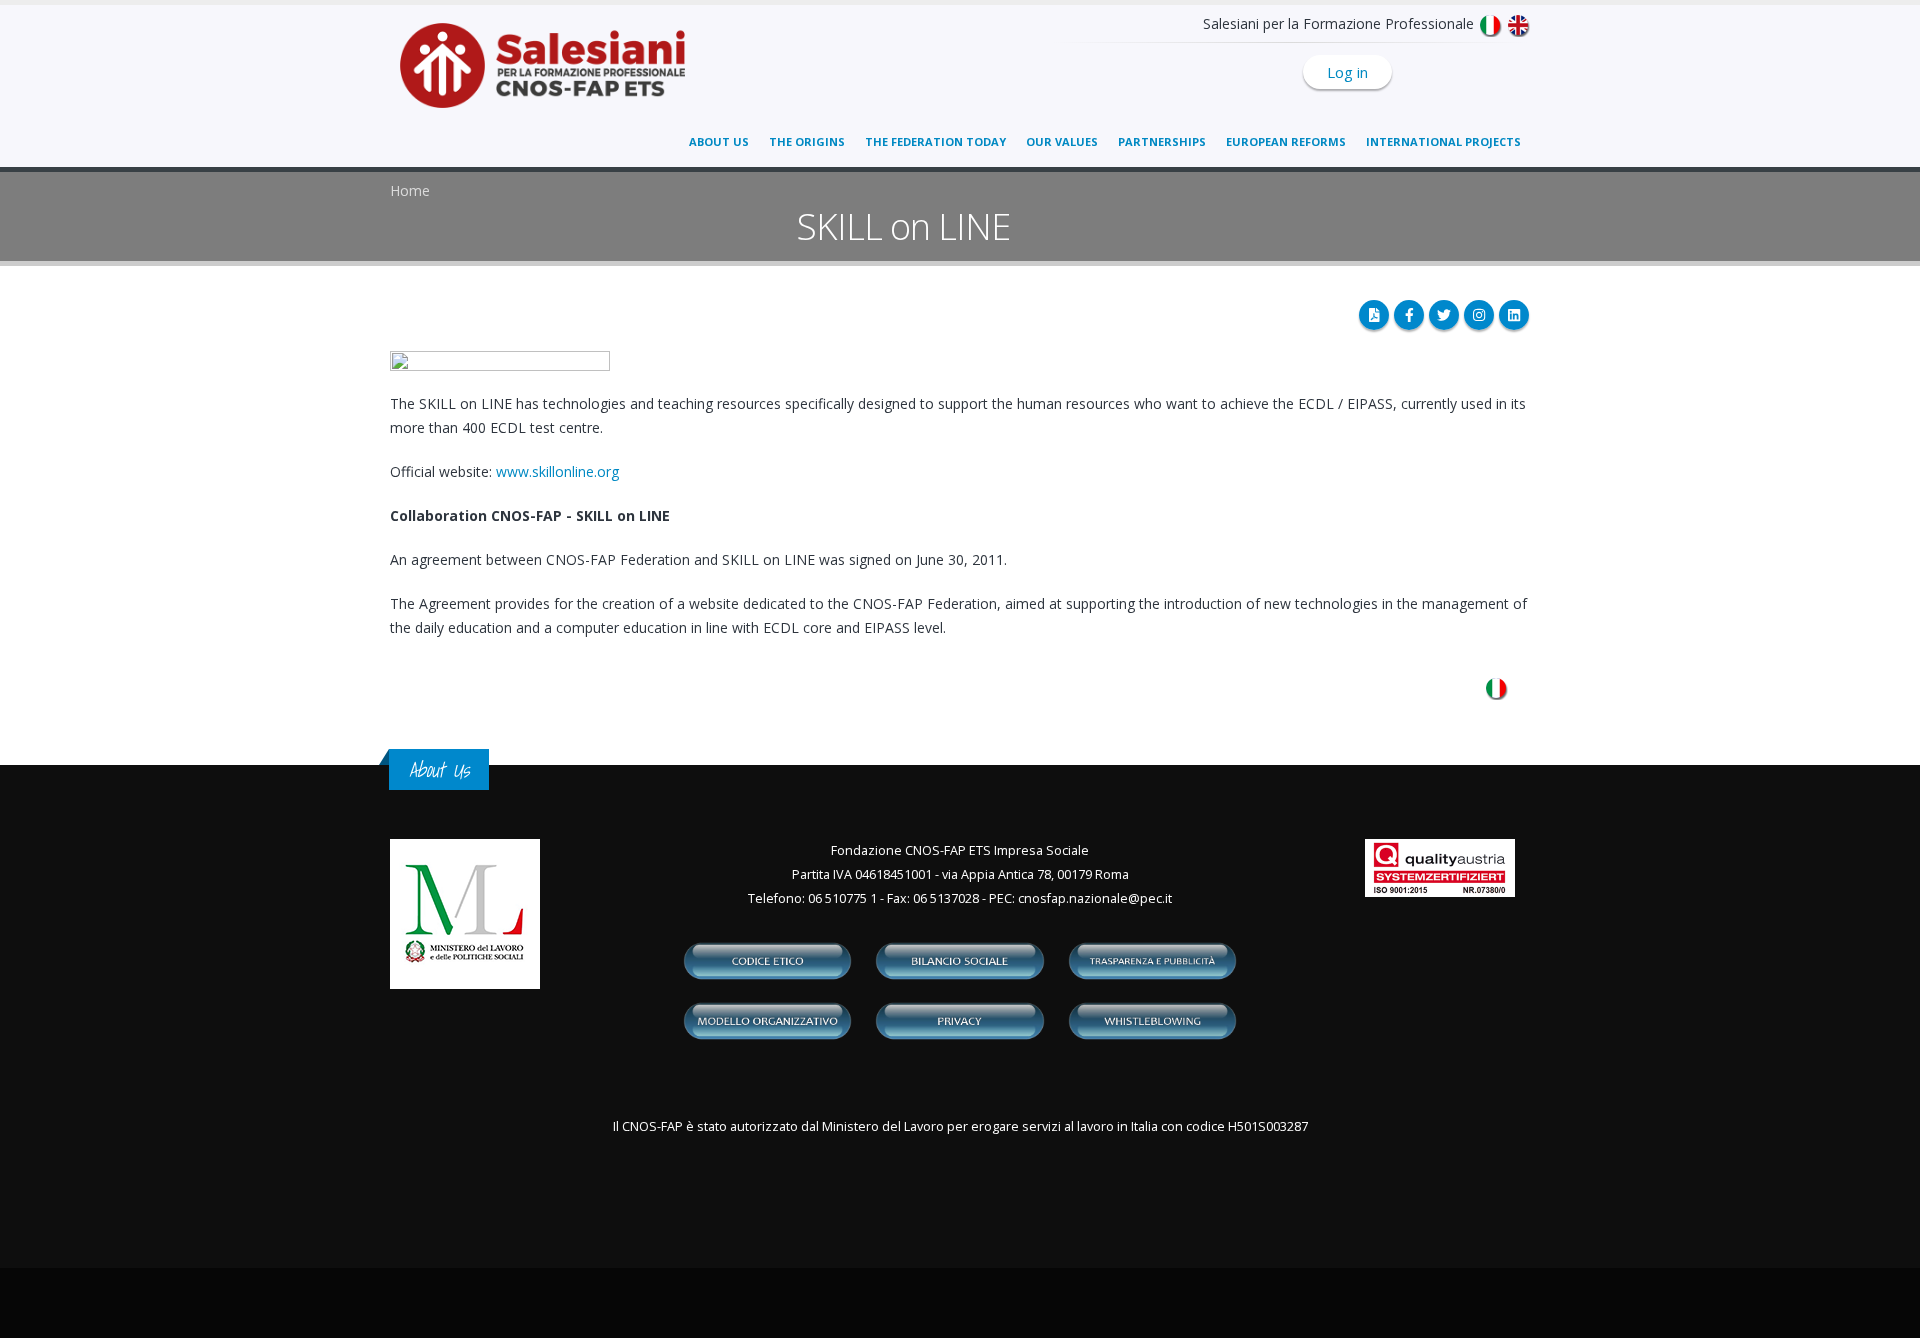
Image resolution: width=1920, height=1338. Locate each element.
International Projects (1443, 141)
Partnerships (1162, 141)
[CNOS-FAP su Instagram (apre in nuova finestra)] (1479, 315)
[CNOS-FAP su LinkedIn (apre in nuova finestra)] (1514, 315)
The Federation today (935, 141)
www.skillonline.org (557, 471)
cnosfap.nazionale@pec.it (1095, 898)
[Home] (554, 75)
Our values (1062, 141)
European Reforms (1286, 141)
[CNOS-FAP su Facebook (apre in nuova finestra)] (1409, 315)
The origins (807, 141)
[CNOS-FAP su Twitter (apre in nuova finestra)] (1444, 315)
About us (719, 141)
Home (410, 190)
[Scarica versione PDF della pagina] (1374, 315)
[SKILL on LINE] (1496, 686)
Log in (1347, 72)
